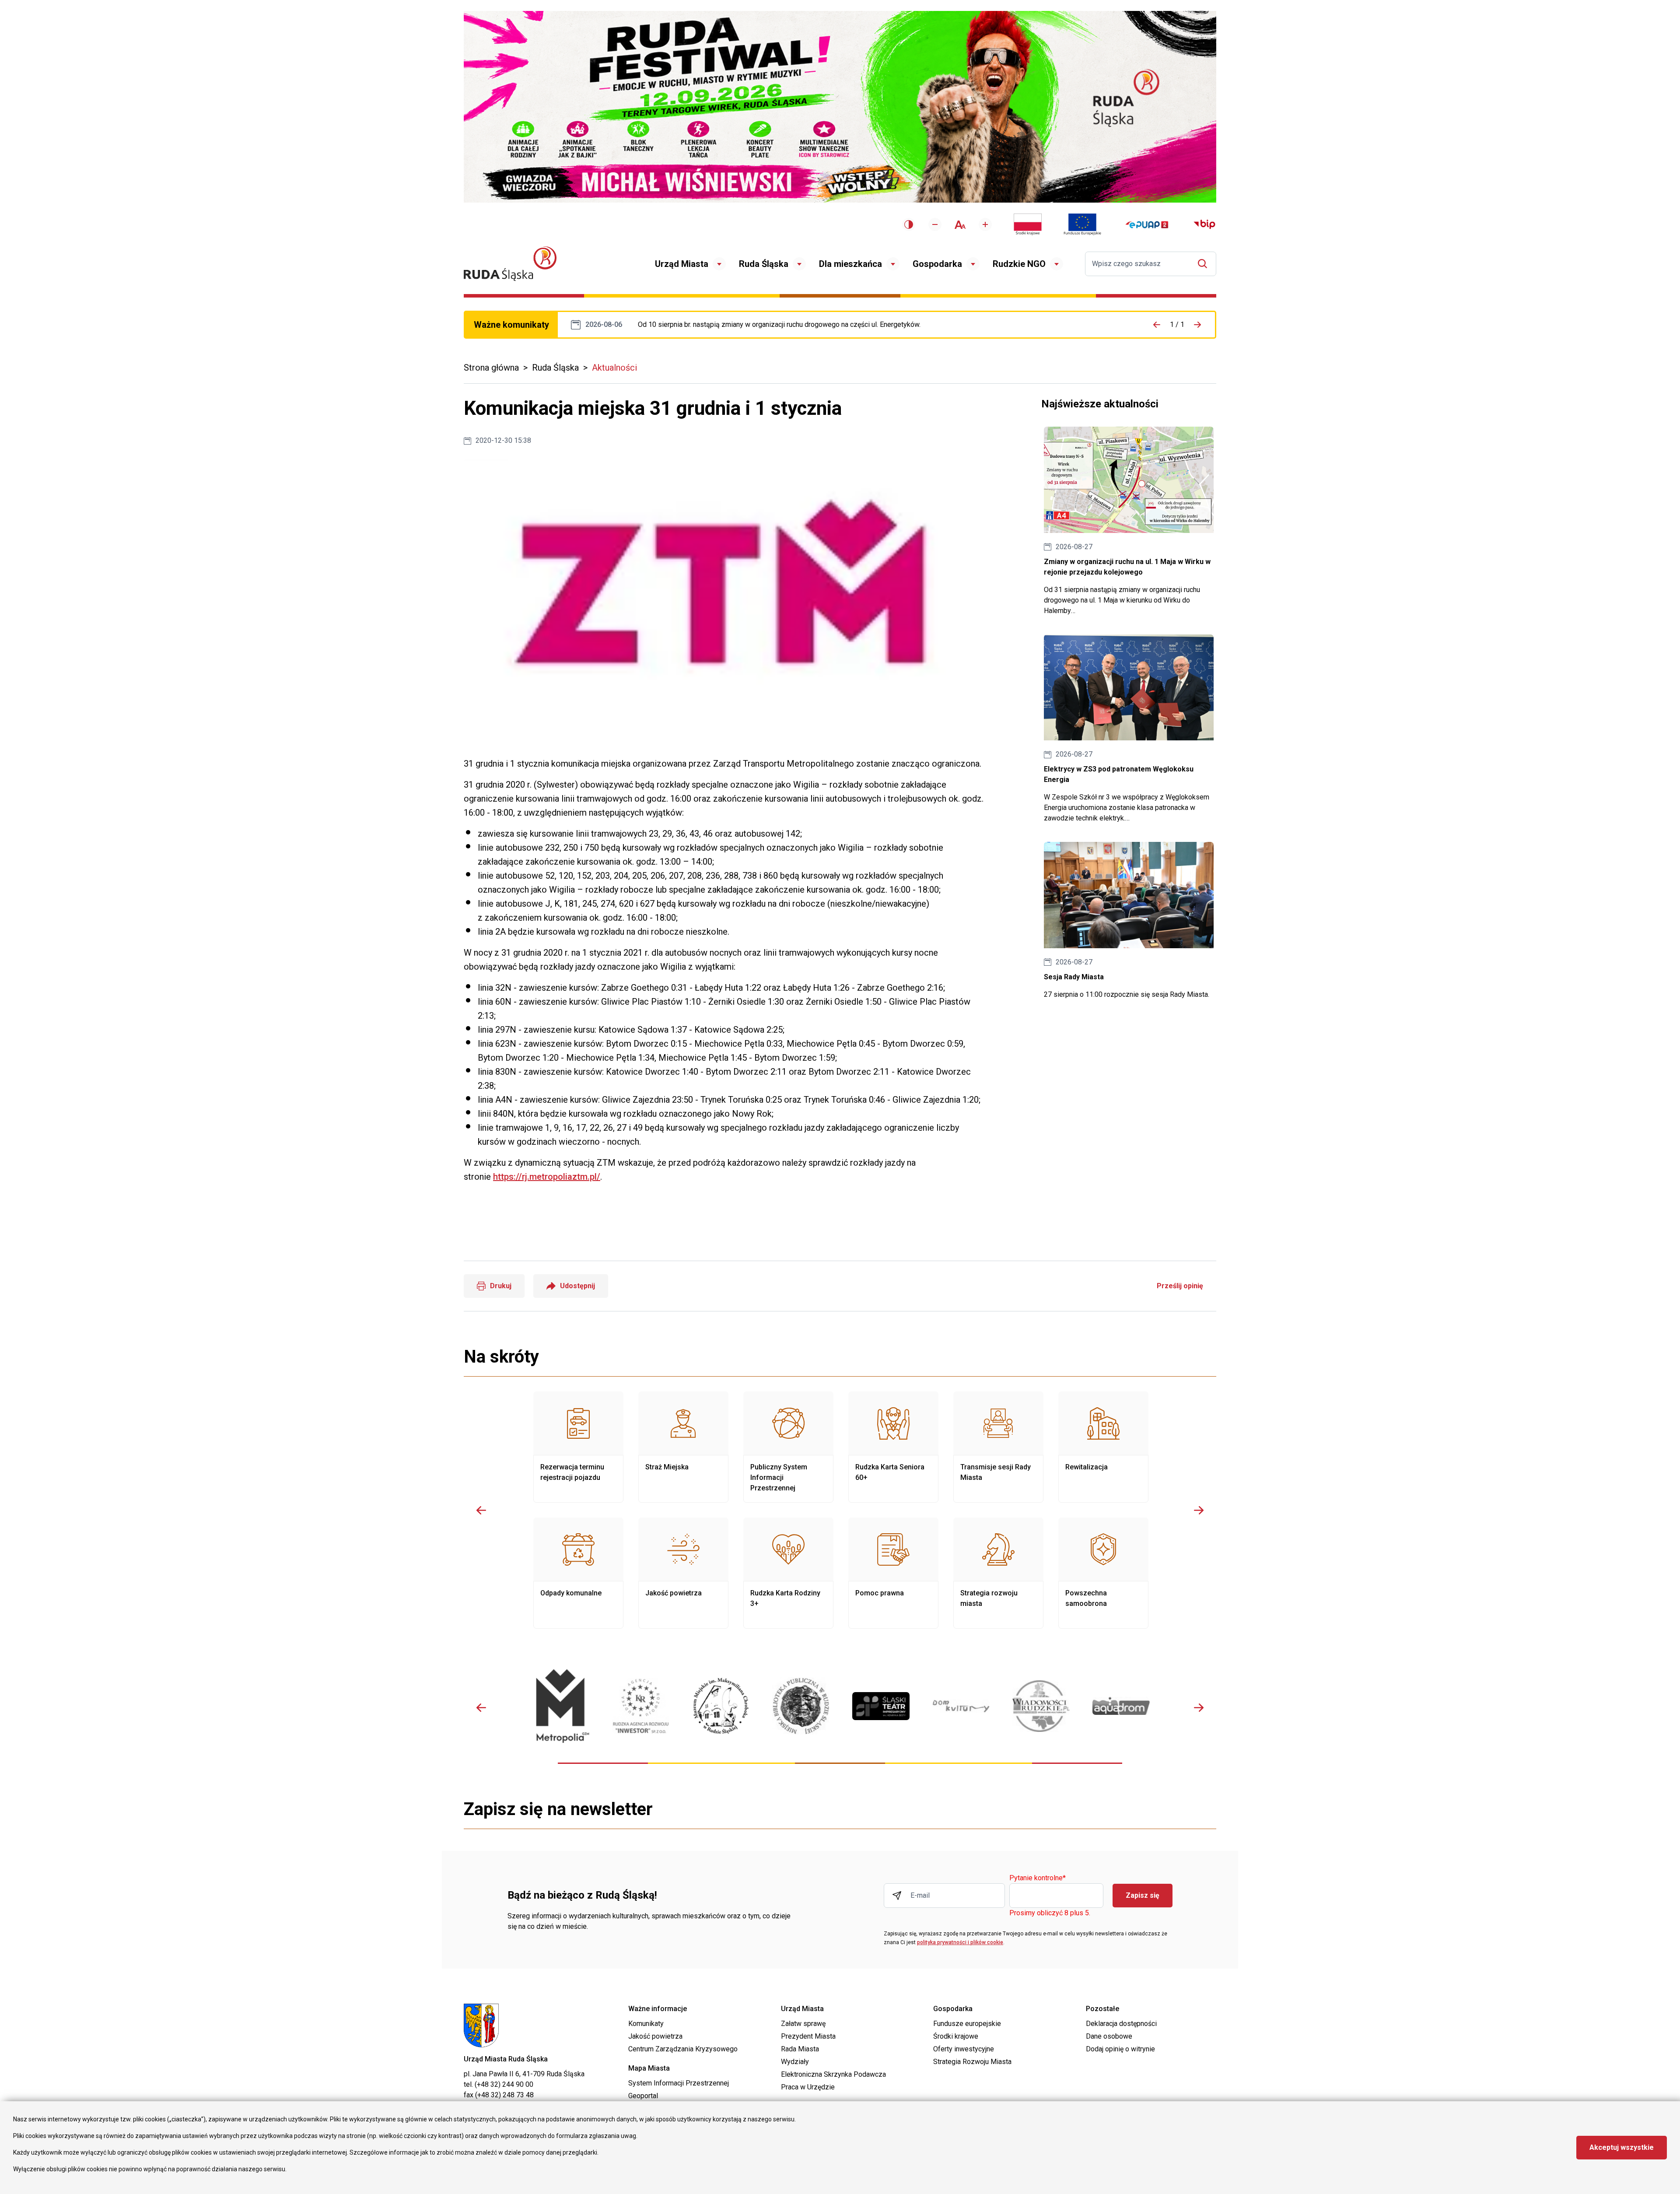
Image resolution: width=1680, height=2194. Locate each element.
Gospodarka (937, 264)
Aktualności (614, 368)
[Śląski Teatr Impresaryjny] (881, 1706)
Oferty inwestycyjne (964, 2049)
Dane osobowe (1109, 2036)
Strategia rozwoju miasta (998, 1573)
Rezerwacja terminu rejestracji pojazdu (578, 1447)
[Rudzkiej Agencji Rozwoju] (641, 1706)
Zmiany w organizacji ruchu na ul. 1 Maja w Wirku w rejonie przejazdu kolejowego (1129, 521)
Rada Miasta (800, 2049)
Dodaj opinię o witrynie (1120, 2049)
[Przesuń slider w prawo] (1199, 1510)
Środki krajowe (956, 2036)
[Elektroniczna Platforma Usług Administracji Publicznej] (1147, 225)
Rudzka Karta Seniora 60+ (893, 1447)
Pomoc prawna (893, 1573)
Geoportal (643, 2096)
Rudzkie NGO (1019, 264)
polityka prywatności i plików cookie (960, 1942)
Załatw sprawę (803, 2024)
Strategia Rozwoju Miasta (972, 2062)
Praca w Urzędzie (808, 2087)
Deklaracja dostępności (1121, 2024)
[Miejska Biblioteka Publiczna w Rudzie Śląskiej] (801, 1706)
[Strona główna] (510, 264)
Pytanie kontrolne (1038, 1878)
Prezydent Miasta (808, 2036)
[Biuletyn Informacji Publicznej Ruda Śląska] (1204, 224)
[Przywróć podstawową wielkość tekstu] (960, 225)
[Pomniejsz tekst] (935, 224)
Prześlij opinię (1180, 1286)
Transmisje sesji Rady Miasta (998, 1447)
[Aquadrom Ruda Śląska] (1121, 1706)
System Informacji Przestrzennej (679, 2083)
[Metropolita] (561, 1706)
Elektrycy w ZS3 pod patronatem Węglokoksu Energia (1129, 729)
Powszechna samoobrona (1103, 1573)
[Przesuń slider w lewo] (481, 1510)
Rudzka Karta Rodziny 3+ (788, 1573)
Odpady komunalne (578, 1573)
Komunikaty (646, 2024)
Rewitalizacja (1103, 1447)
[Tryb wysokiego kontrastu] (909, 224)
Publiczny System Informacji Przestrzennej (788, 1447)
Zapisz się (1143, 1895)
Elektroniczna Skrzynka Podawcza (833, 2074)
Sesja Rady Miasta (1129, 921)
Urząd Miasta (682, 264)
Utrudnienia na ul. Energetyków (779, 325)
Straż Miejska (683, 1447)
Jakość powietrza (683, 1573)
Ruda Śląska (764, 264)
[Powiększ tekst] (985, 224)
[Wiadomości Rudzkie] (1041, 1706)
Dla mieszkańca (850, 264)
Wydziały (795, 2062)
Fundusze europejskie (967, 2024)
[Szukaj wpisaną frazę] (1205, 264)
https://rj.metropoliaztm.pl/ (547, 1177)
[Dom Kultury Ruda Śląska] (961, 1706)
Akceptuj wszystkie (1622, 2147)
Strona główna (491, 368)
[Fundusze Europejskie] (1082, 224)
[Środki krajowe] (1028, 224)
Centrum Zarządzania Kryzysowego (683, 2049)
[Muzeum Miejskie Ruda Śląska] (721, 1706)
